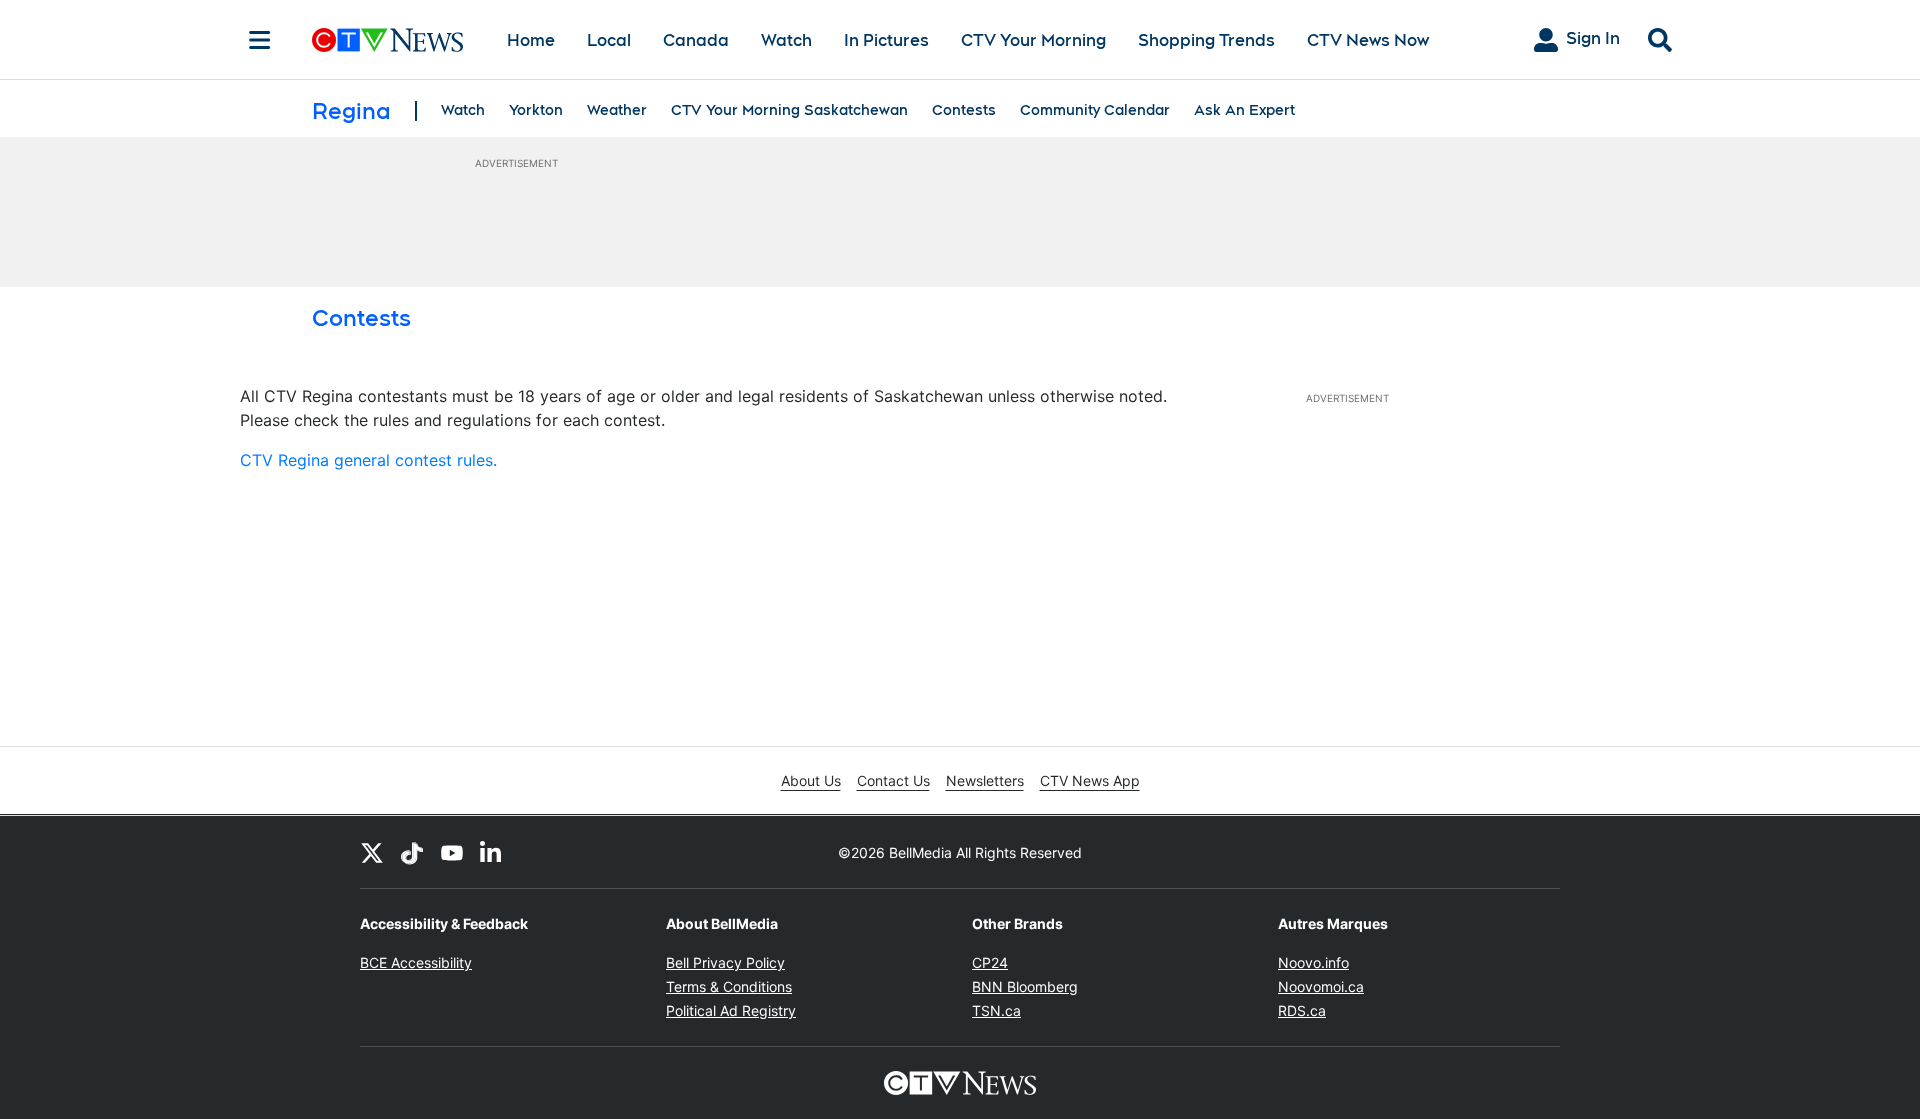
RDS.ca (1302, 1010)
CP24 (990, 962)
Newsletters (985, 780)
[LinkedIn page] (492, 852)
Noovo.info (1313, 962)
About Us (811, 780)
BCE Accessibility (416, 962)
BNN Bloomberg (1025, 986)
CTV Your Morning (1033, 40)
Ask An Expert (1244, 110)
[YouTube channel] (452, 852)
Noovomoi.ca (1321, 986)
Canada (696, 40)
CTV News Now (1368, 40)
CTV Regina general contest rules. (368, 460)
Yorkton (536, 110)
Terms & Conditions (729, 986)
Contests (964, 110)
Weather (617, 110)
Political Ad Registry (731, 1010)
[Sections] (260, 40)
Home (531, 40)
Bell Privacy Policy (725, 962)
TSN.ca (996, 1010)
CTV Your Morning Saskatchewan (789, 110)
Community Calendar (1095, 110)
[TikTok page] (412, 852)
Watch (786, 40)
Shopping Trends (1206, 40)
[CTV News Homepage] (387, 40)
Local (609, 40)
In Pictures (886, 40)
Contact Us (893, 780)
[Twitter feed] (372, 852)
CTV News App (1090, 780)
